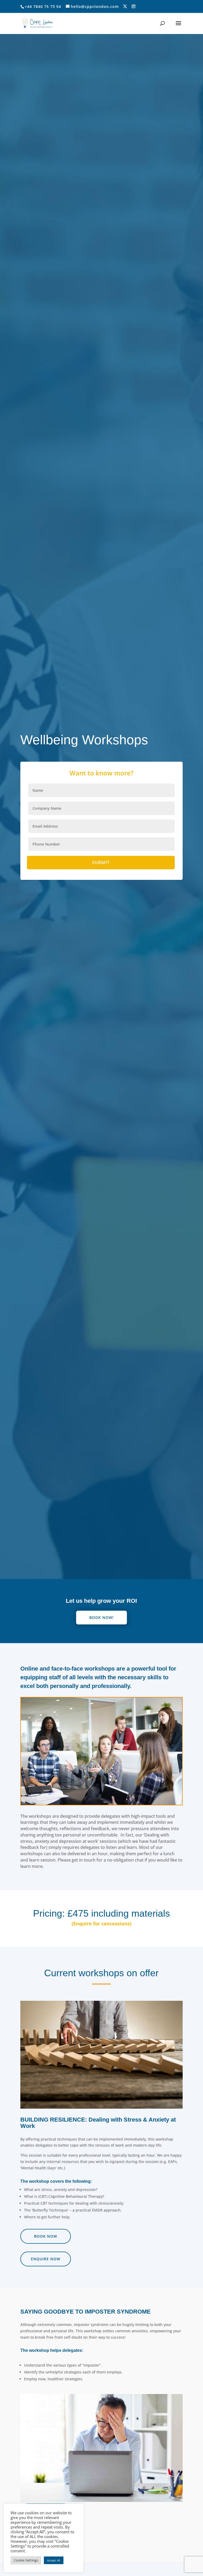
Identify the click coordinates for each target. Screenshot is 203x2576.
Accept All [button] (54, 2560)
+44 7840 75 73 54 (43, 6)
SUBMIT (101, 862)
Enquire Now (46, 2259)
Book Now (46, 2236)
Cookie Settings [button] (26, 2560)
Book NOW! (101, 1617)
